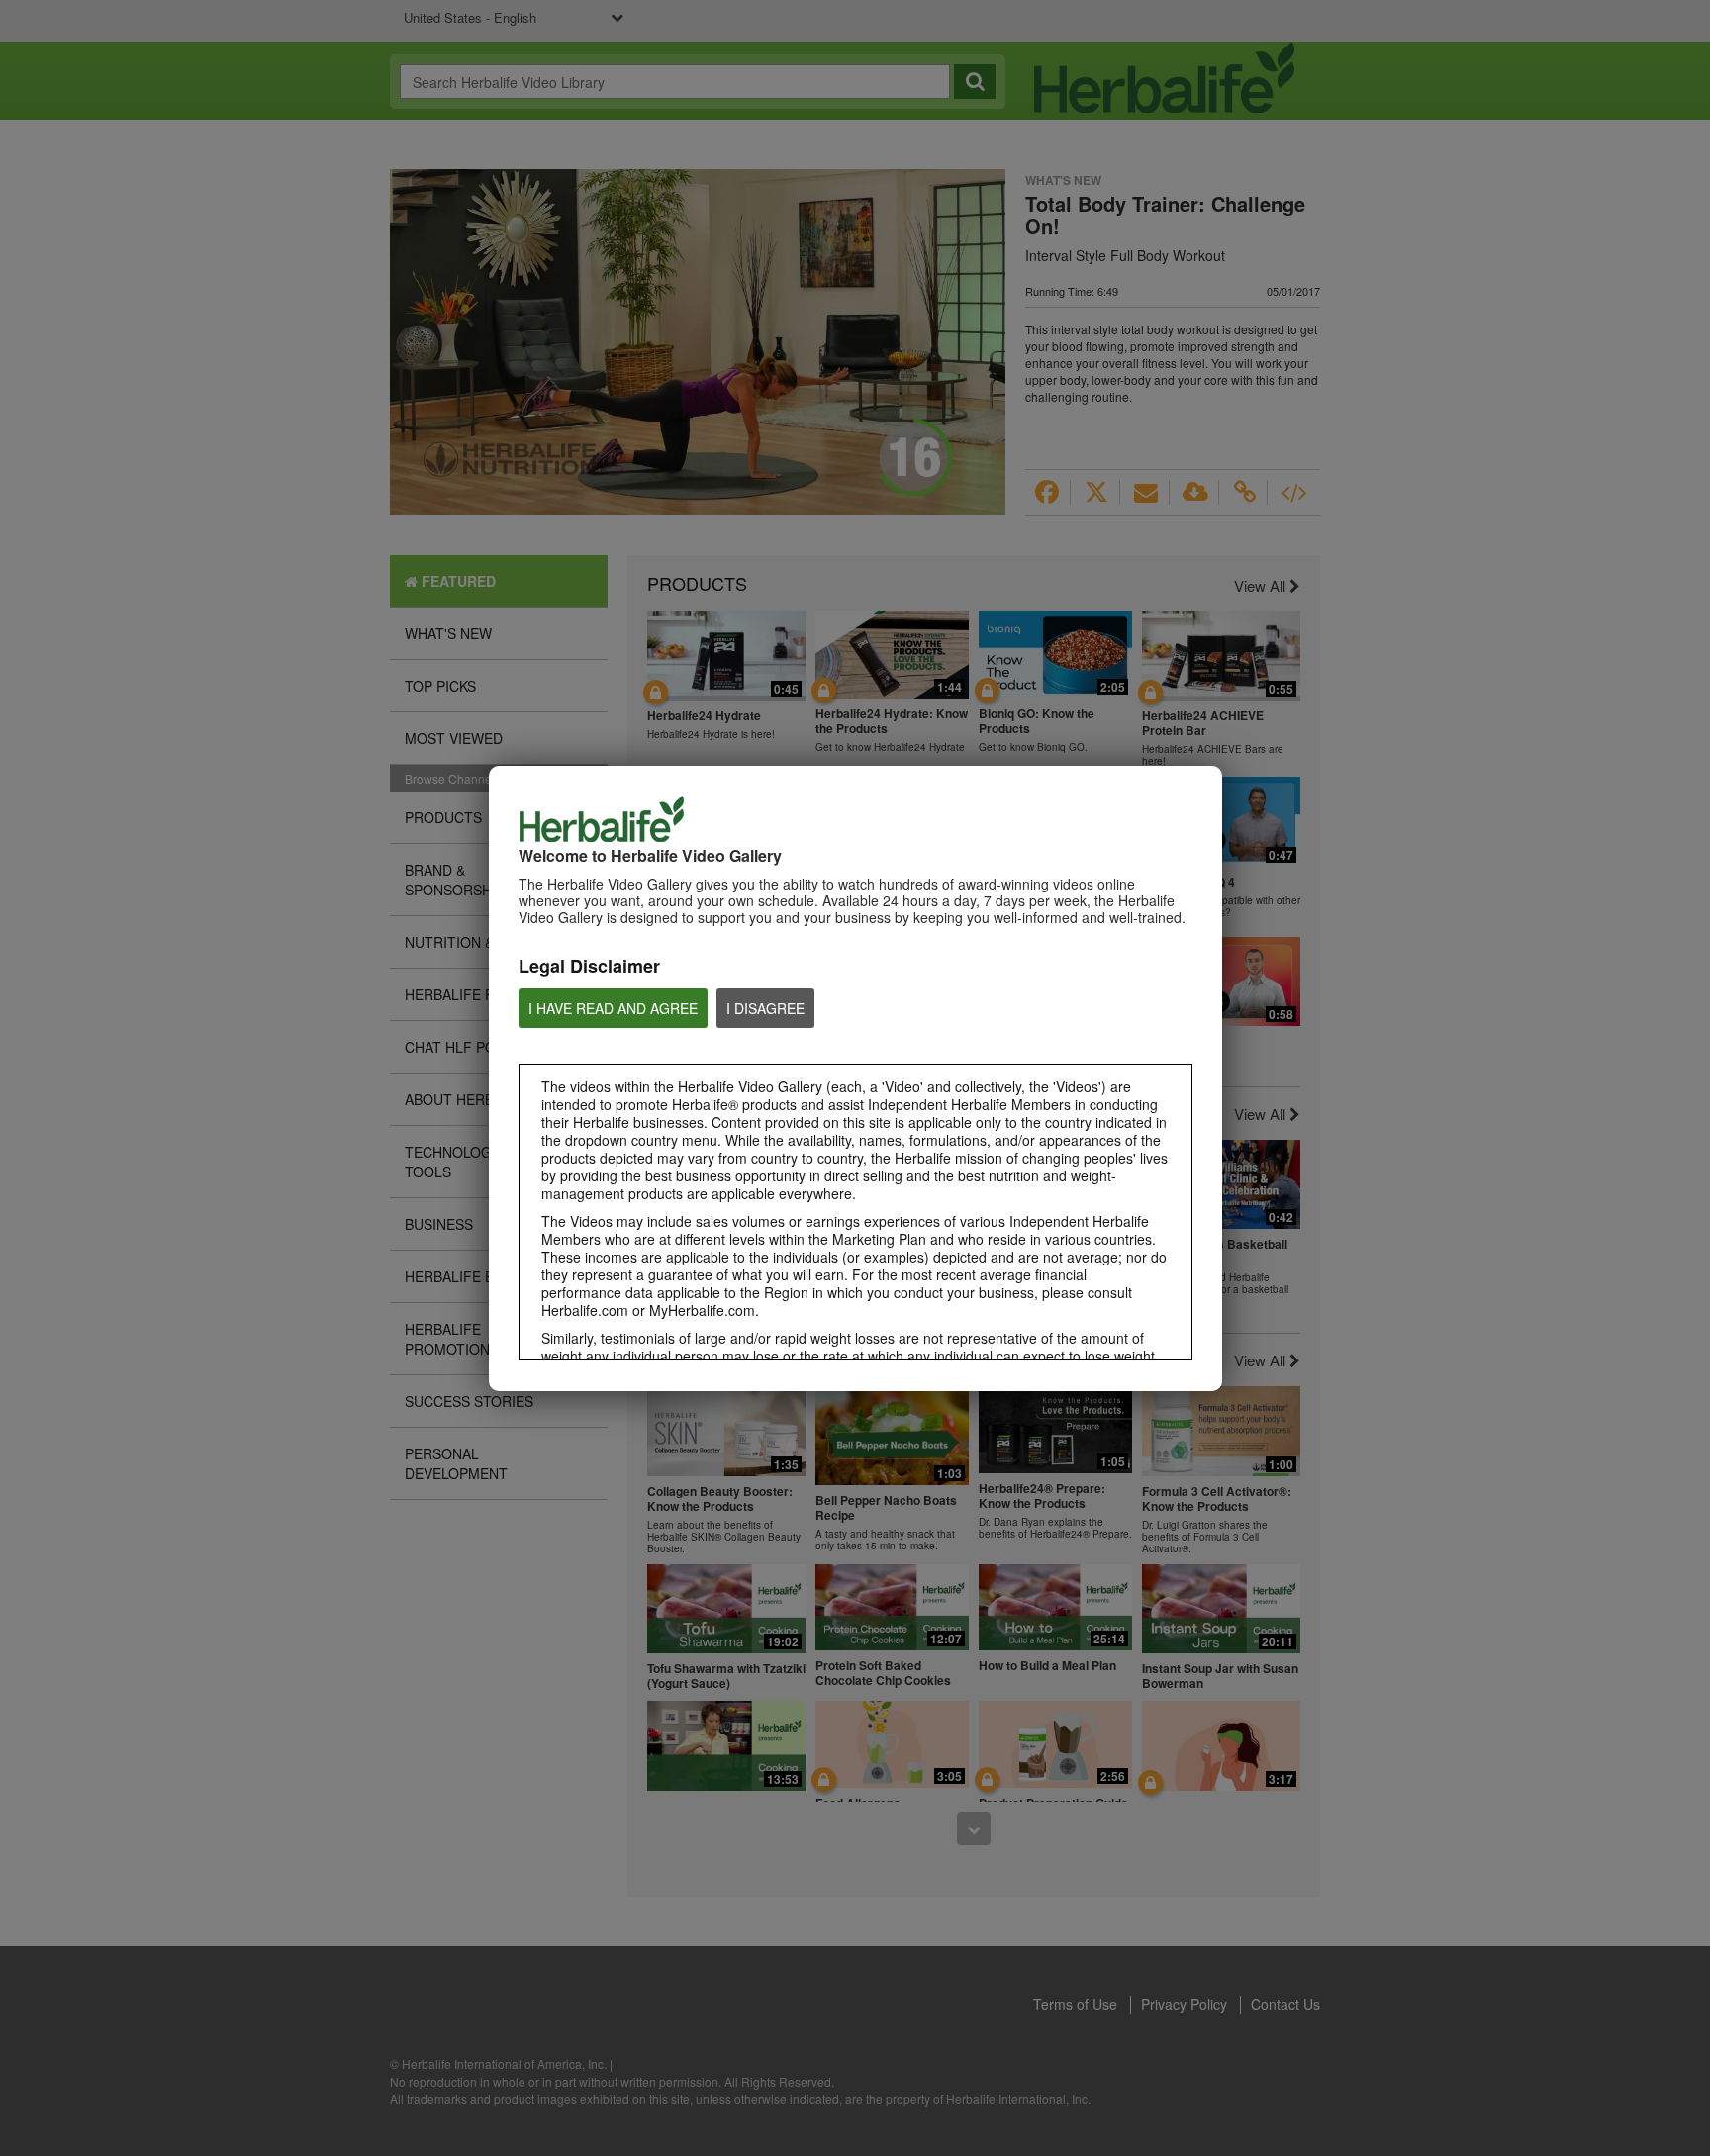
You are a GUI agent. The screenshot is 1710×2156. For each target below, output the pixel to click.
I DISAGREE (765, 1008)
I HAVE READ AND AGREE (613, 1008)
